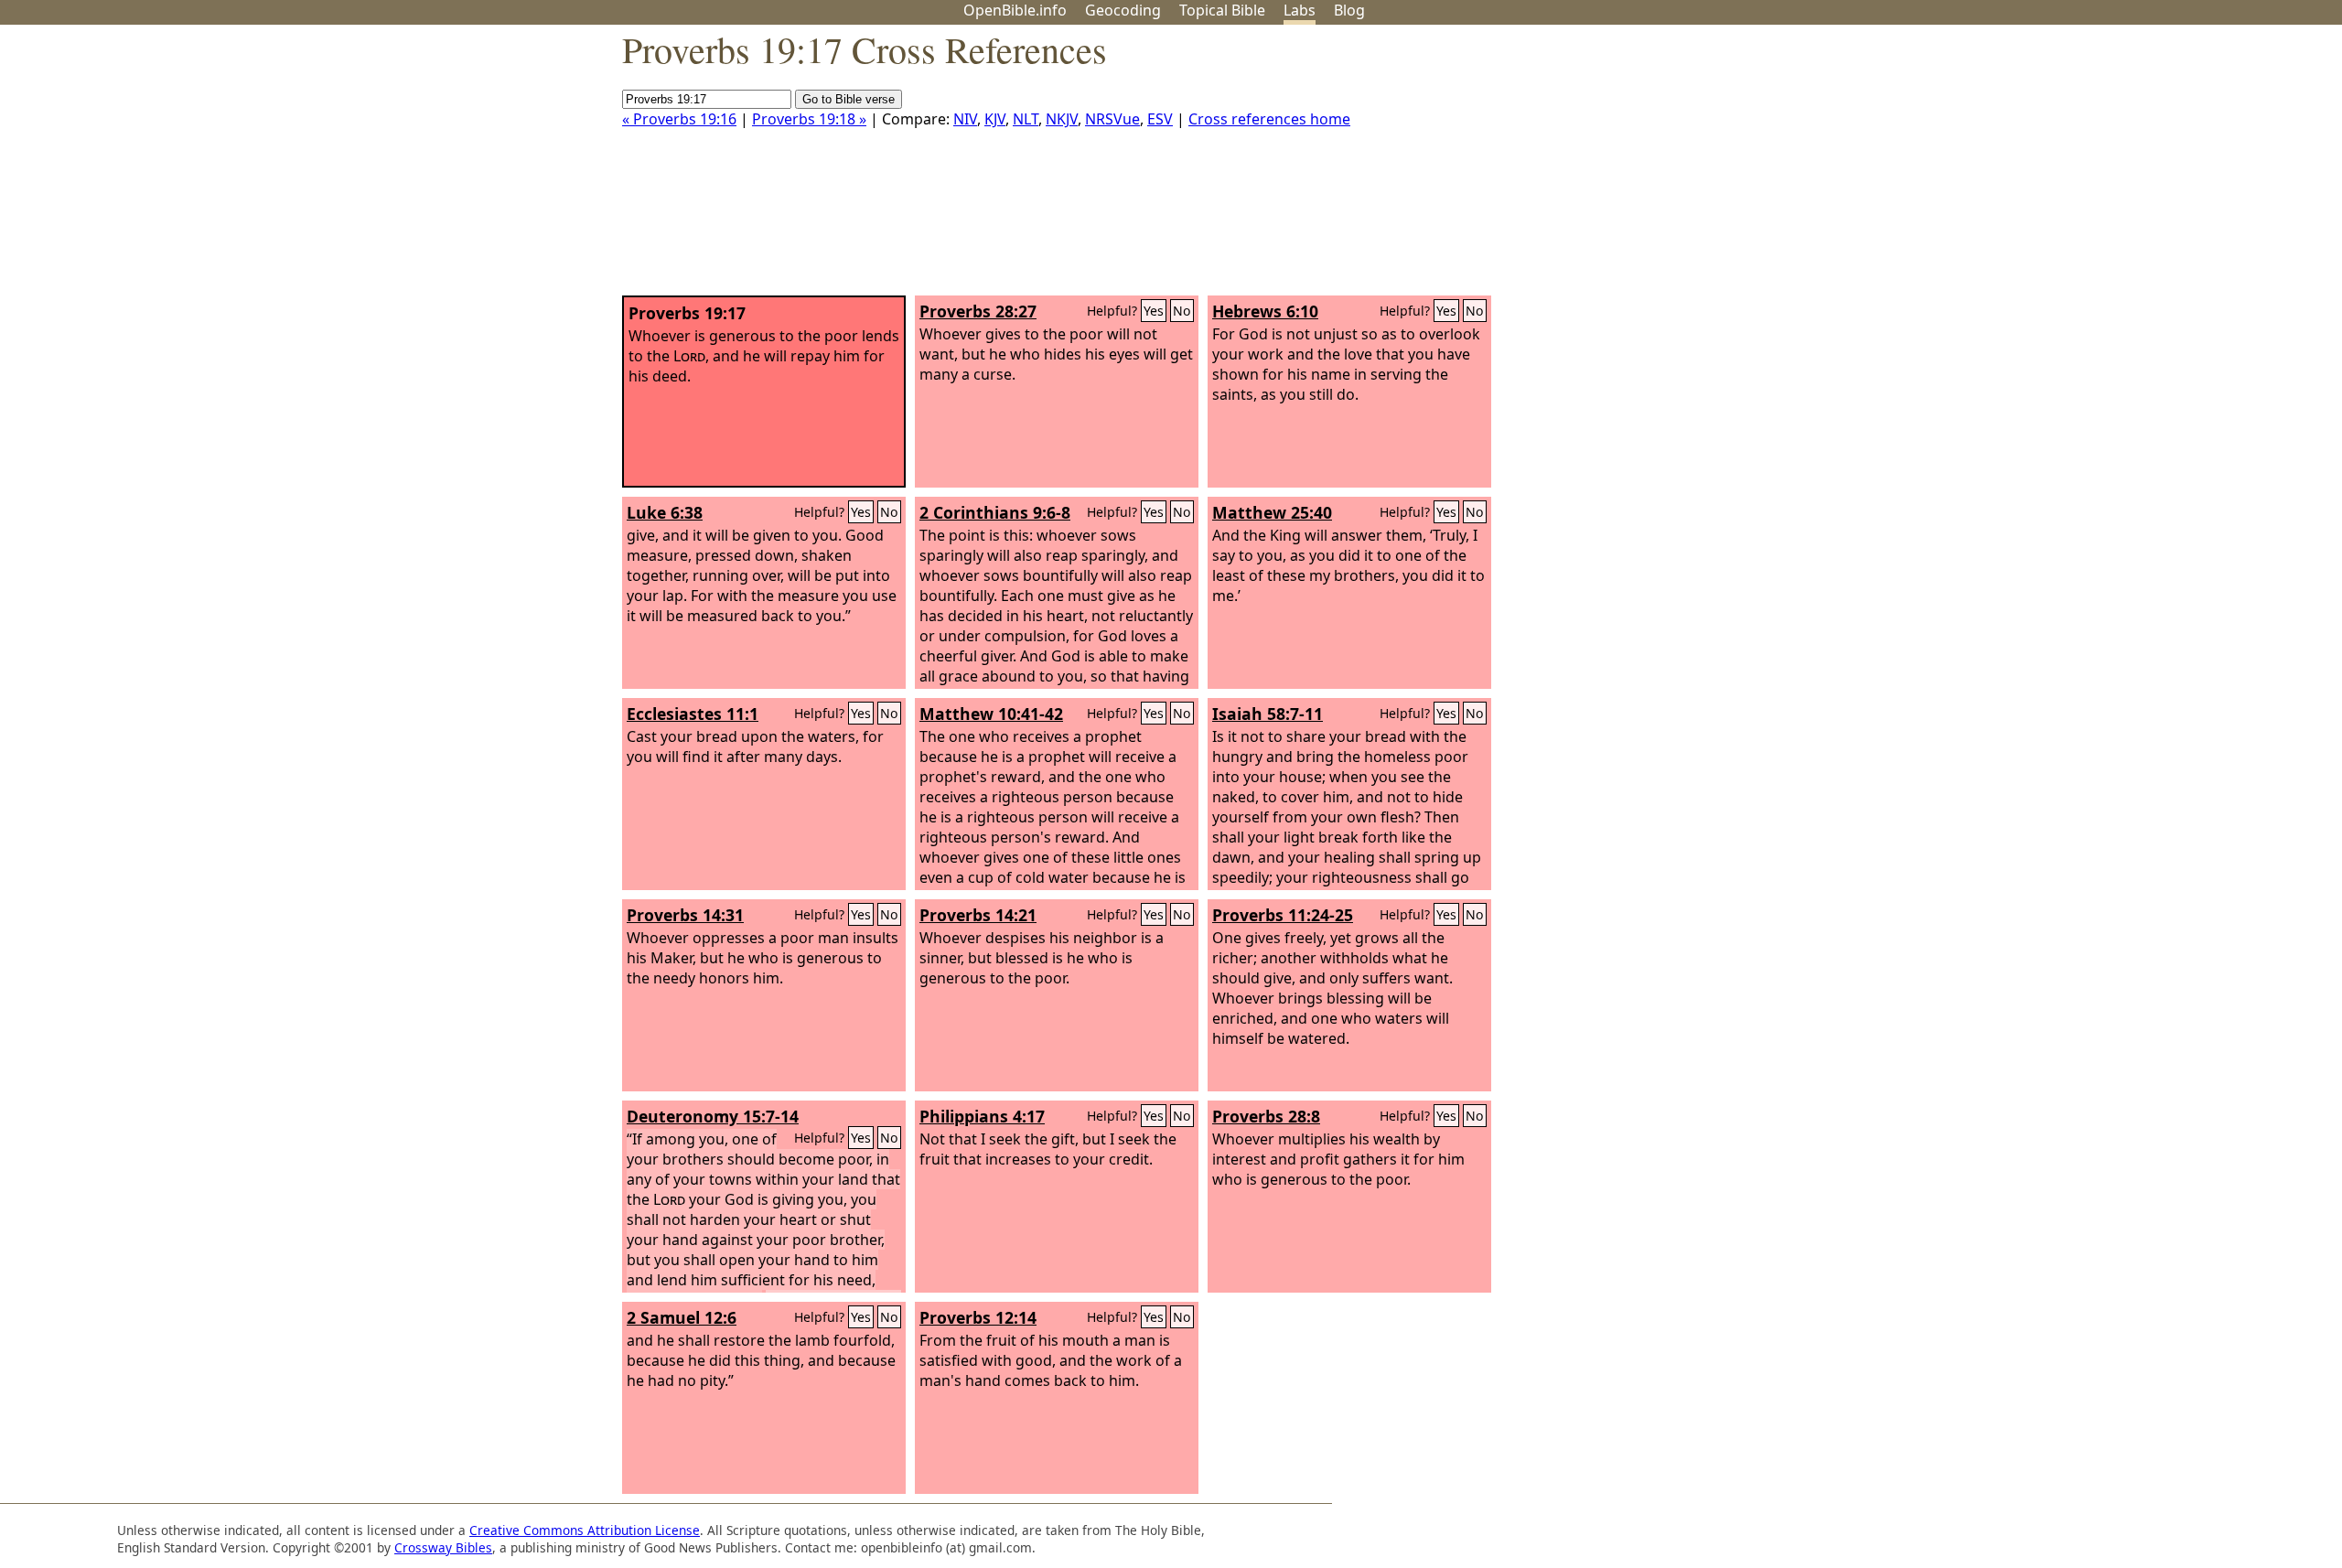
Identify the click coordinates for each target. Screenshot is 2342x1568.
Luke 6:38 (665, 512)
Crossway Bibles (443, 1547)
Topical (1222, 10)
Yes (1154, 311)
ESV (1160, 119)
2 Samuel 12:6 (682, 1317)
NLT (1026, 119)
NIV (965, 119)
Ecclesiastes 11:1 (693, 714)
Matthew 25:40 (1272, 512)
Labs (1300, 10)
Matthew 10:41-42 (991, 714)
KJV (995, 119)
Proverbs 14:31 (685, 915)
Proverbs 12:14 (978, 1317)
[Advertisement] (2157, 167)
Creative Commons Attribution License (585, 1530)
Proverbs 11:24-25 (1283, 915)
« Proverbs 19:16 (679, 119)
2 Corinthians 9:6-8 (995, 512)
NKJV (1062, 119)
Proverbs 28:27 (978, 311)
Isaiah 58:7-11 (1268, 714)
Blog (1349, 10)
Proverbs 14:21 (978, 915)
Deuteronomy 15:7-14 (713, 1116)
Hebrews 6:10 (1265, 311)
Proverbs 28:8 (1266, 1116)
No (1182, 311)
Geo (1123, 10)
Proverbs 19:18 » (809, 119)
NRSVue (1112, 119)
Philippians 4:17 (982, 1116)
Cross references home (1269, 119)
